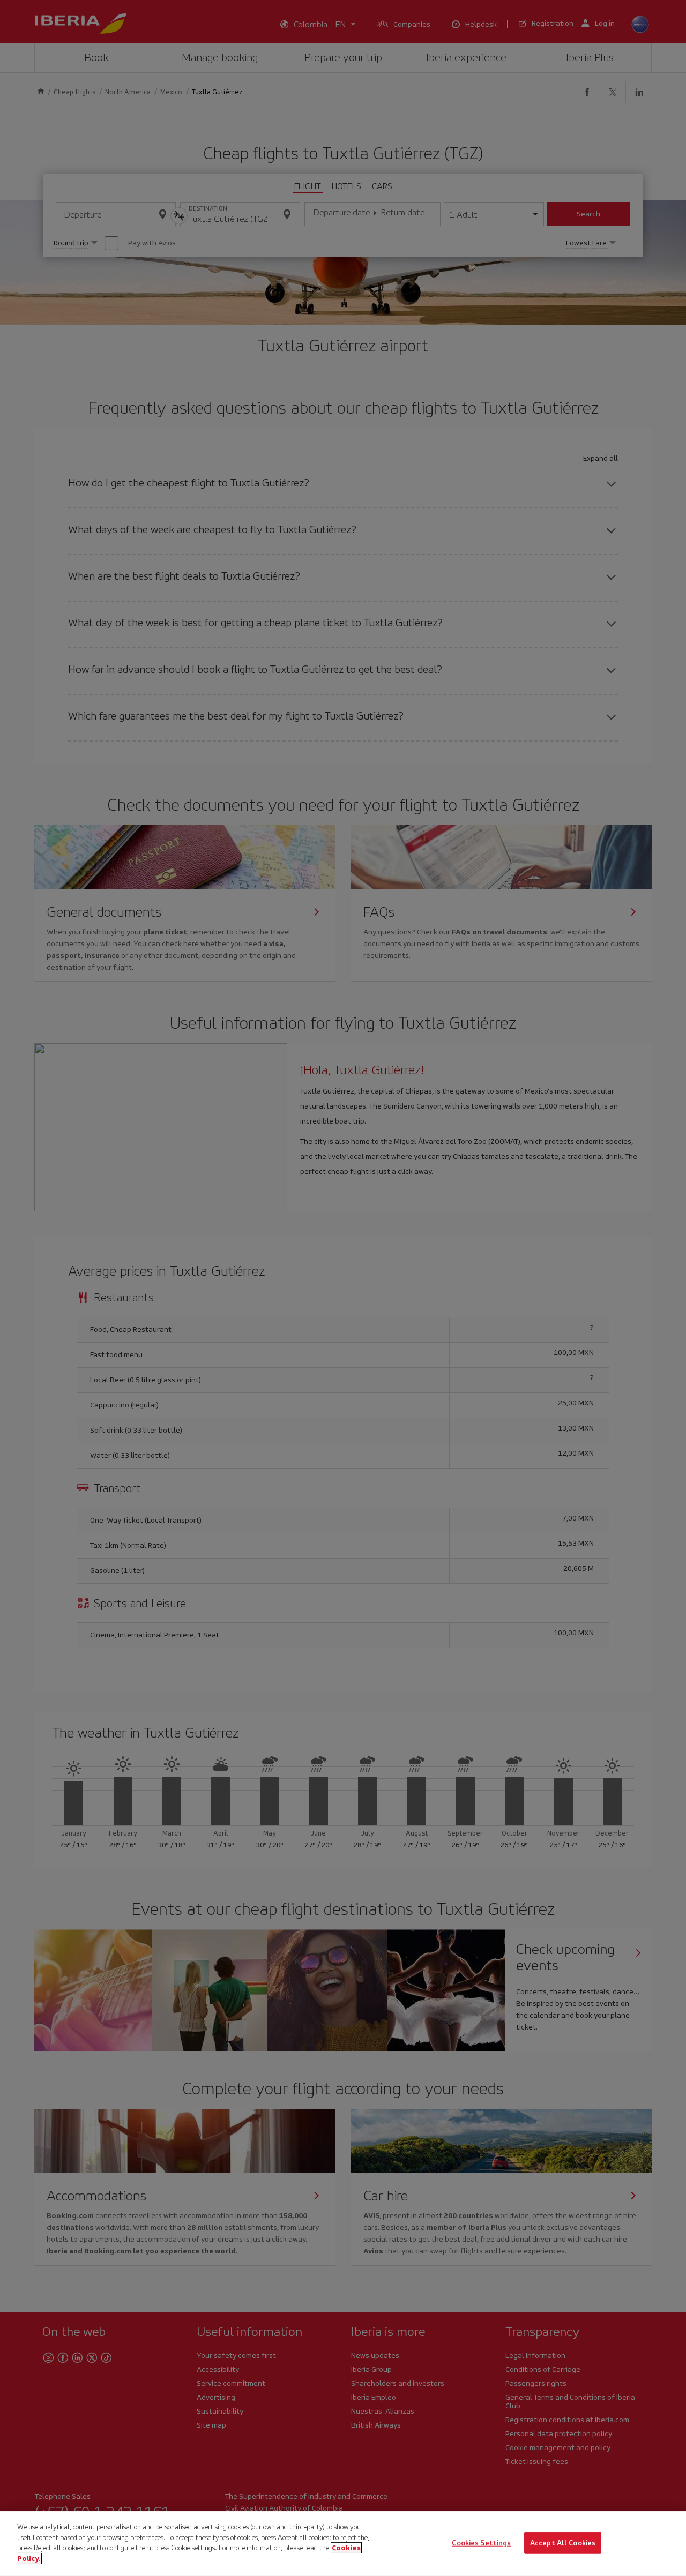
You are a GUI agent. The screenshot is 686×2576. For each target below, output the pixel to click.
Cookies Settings (481, 2543)
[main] (343, 2544)
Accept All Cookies (563, 2543)
